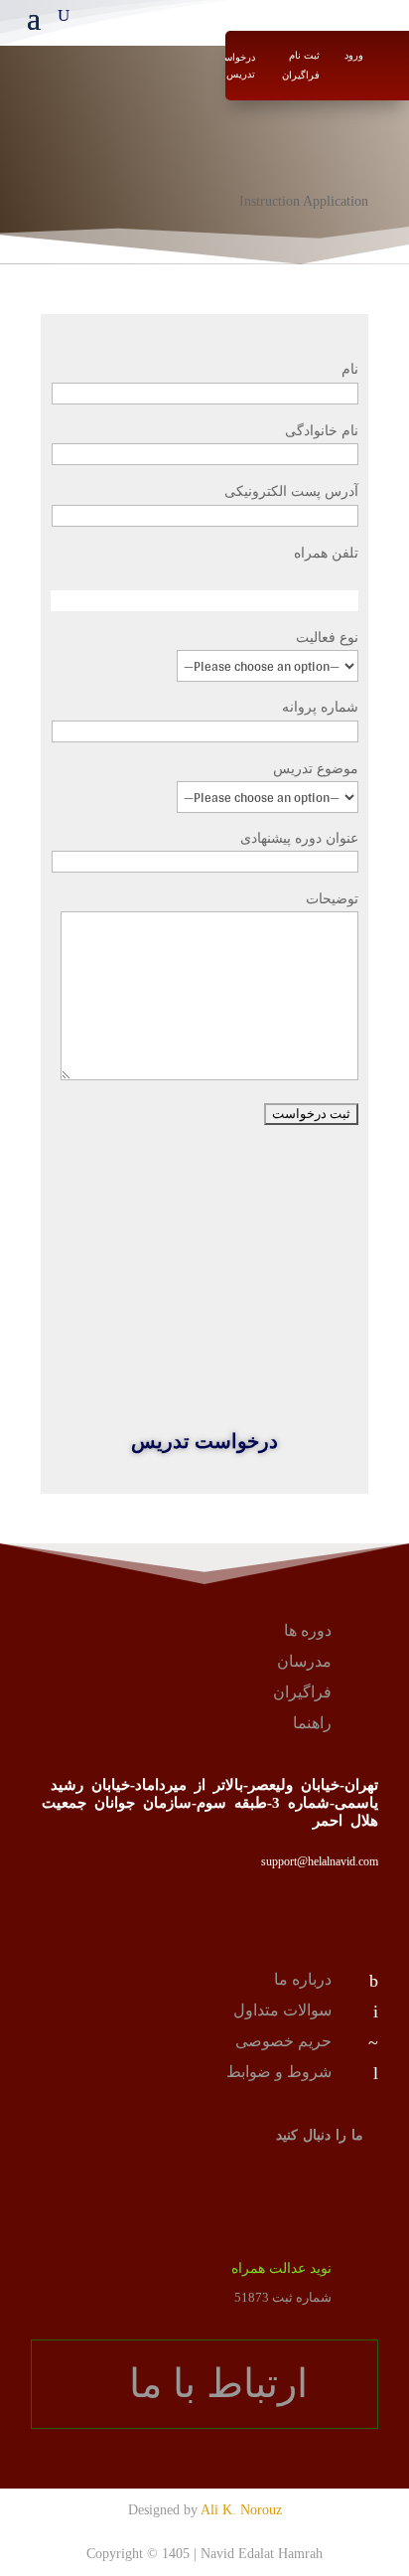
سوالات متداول (282, 2010)
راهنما (312, 1723)
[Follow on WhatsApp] (299, 2180)
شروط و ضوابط (279, 2072)
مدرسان (304, 1661)
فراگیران (302, 1692)
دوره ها (308, 1630)
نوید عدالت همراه (281, 2268)
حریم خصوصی (283, 2041)
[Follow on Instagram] (354, 2180)
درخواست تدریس (235, 66)
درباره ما (303, 1979)
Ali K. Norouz (241, 2510)
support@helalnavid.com (320, 1861)
